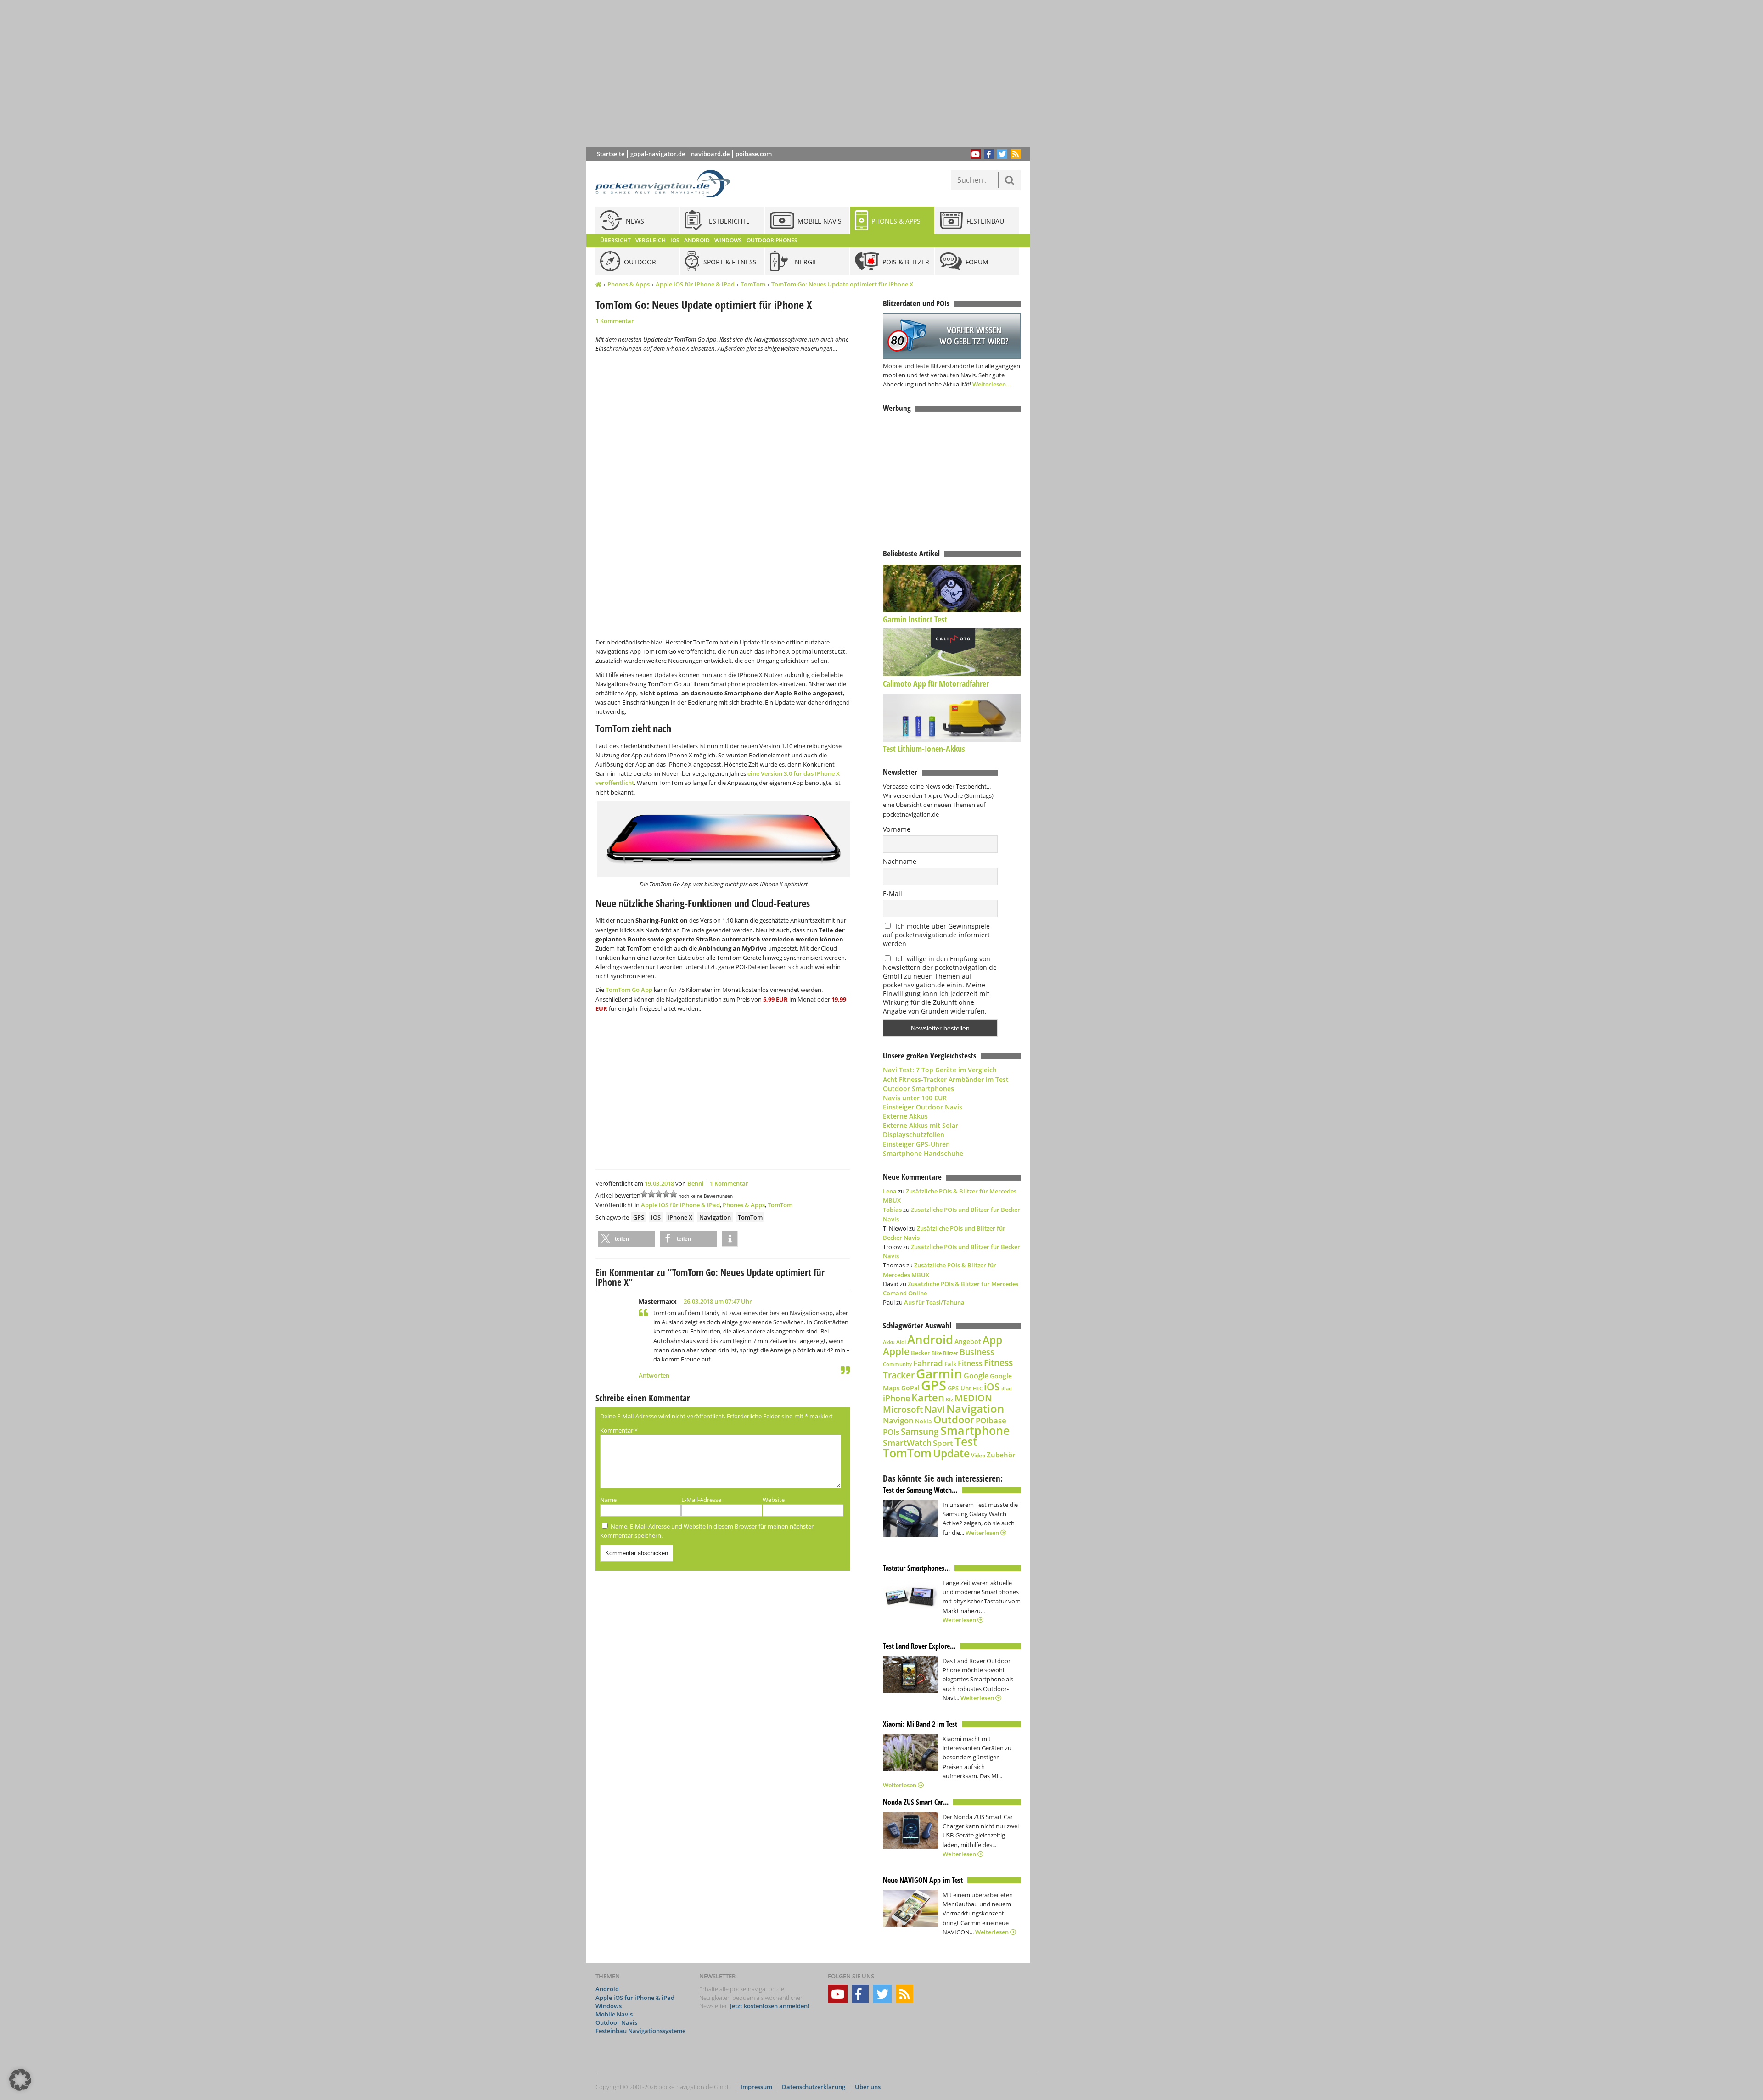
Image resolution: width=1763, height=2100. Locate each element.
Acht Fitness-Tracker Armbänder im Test (946, 1079)
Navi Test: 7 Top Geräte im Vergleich (940, 1070)
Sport (943, 1443)
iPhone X (680, 1217)
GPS (639, 1217)
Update (951, 1453)
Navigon (898, 1420)
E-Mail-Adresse (701, 1500)
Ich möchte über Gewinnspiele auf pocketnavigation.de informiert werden (936, 935)
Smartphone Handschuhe (923, 1153)
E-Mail (893, 893)
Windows (609, 2006)
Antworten (654, 1375)
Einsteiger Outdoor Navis (923, 1107)
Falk (950, 1364)
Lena (890, 1191)
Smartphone (975, 1431)
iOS (656, 1217)
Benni (696, 1183)
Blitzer (951, 1353)
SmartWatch (907, 1442)
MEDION (973, 1398)
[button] (626, 1239)
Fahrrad (928, 1363)
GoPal (910, 1388)
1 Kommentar (615, 321)
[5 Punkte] (674, 1194)
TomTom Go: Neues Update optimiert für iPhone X (842, 284)
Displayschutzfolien (914, 1134)
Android (930, 1340)
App (992, 1340)
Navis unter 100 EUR (915, 1098)
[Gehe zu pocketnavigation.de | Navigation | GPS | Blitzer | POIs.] (598, 285)
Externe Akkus (905, 1116)
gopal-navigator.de (658, 154)
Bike (937, 1353)
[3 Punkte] (659, 1194)
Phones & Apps (629, 284)
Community (897, 1364)
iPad (1007, 1388)
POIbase (991, 1420)
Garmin (939, 1373)
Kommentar (619, 1430)
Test (966, 1442)
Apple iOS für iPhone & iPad (695, 284)
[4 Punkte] (666, 1194)
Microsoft (903, 1410)
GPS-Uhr (960, 1388)
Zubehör (1001, 1455)
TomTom (753, 284)
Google (976, 1376)
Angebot (968, 1342)
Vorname (897, 829)
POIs (891, 1432)
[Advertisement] (815, 73)
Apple (896, 1351)
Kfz (949, 1399)
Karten (928, 1397)
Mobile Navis (614, 2014)
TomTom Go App (629, 990)
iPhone (896, 1398)
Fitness (970, 1363)
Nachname (900, 861)
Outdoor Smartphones (918, 1089)
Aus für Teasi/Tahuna (934, 1302)
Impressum (756, 2087)
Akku (889, 1342)
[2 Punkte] (651, 1194)
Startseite (611, 154)
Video (978, 1455)
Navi (935, 1409)
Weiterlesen (983, 1533)
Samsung (920, 1431)
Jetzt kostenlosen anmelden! (770, 2006)
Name (608, 1500)
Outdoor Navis (616, 2022)
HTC (978, 1388)
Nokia (924, 1421)
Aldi (901, 1342)
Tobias (892, 1210)
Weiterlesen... (992, 384)
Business (977, 1352)
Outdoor (954, 1420)
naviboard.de (710, 154)
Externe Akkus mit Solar (921, 1125)
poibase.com (754, 154)
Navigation (715, 1217)
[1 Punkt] (644, 1194)
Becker (921, 1353)
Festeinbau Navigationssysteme (640, 2031)
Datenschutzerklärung (814, 2087)
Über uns (868, 2087)
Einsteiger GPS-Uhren (916, 1144)
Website (774, 1500)
